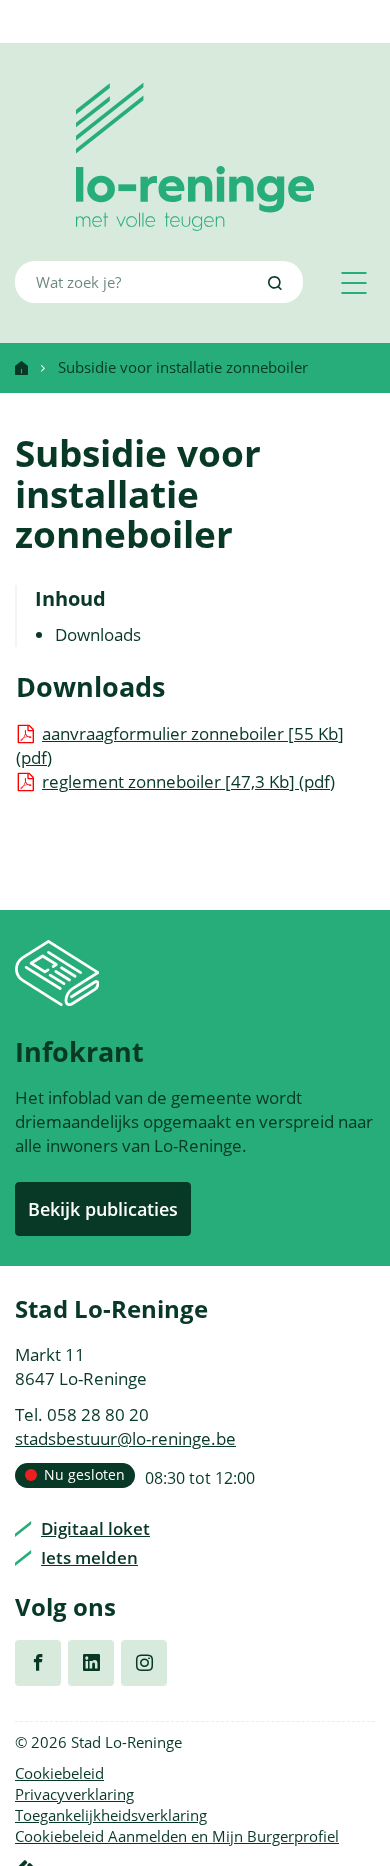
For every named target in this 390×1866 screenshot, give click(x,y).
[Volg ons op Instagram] (144, 1663)
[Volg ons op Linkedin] (91, 1663)
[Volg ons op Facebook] (38, 1663)
